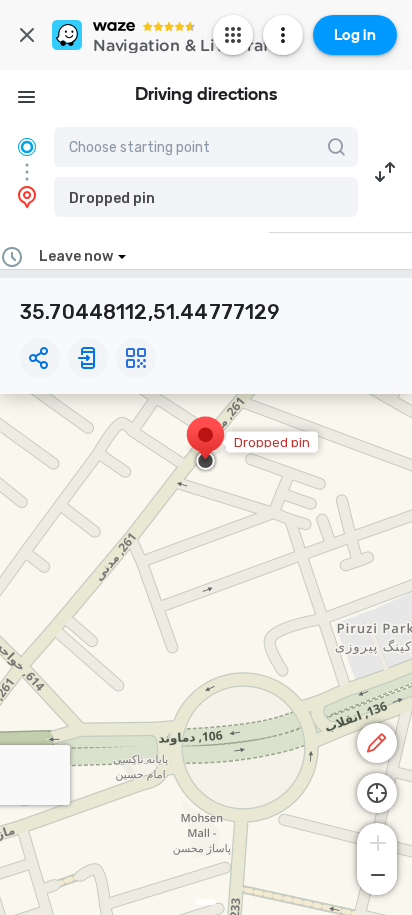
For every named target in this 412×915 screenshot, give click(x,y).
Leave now (76, 256)
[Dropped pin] (205, 445)
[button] (206, 197)
